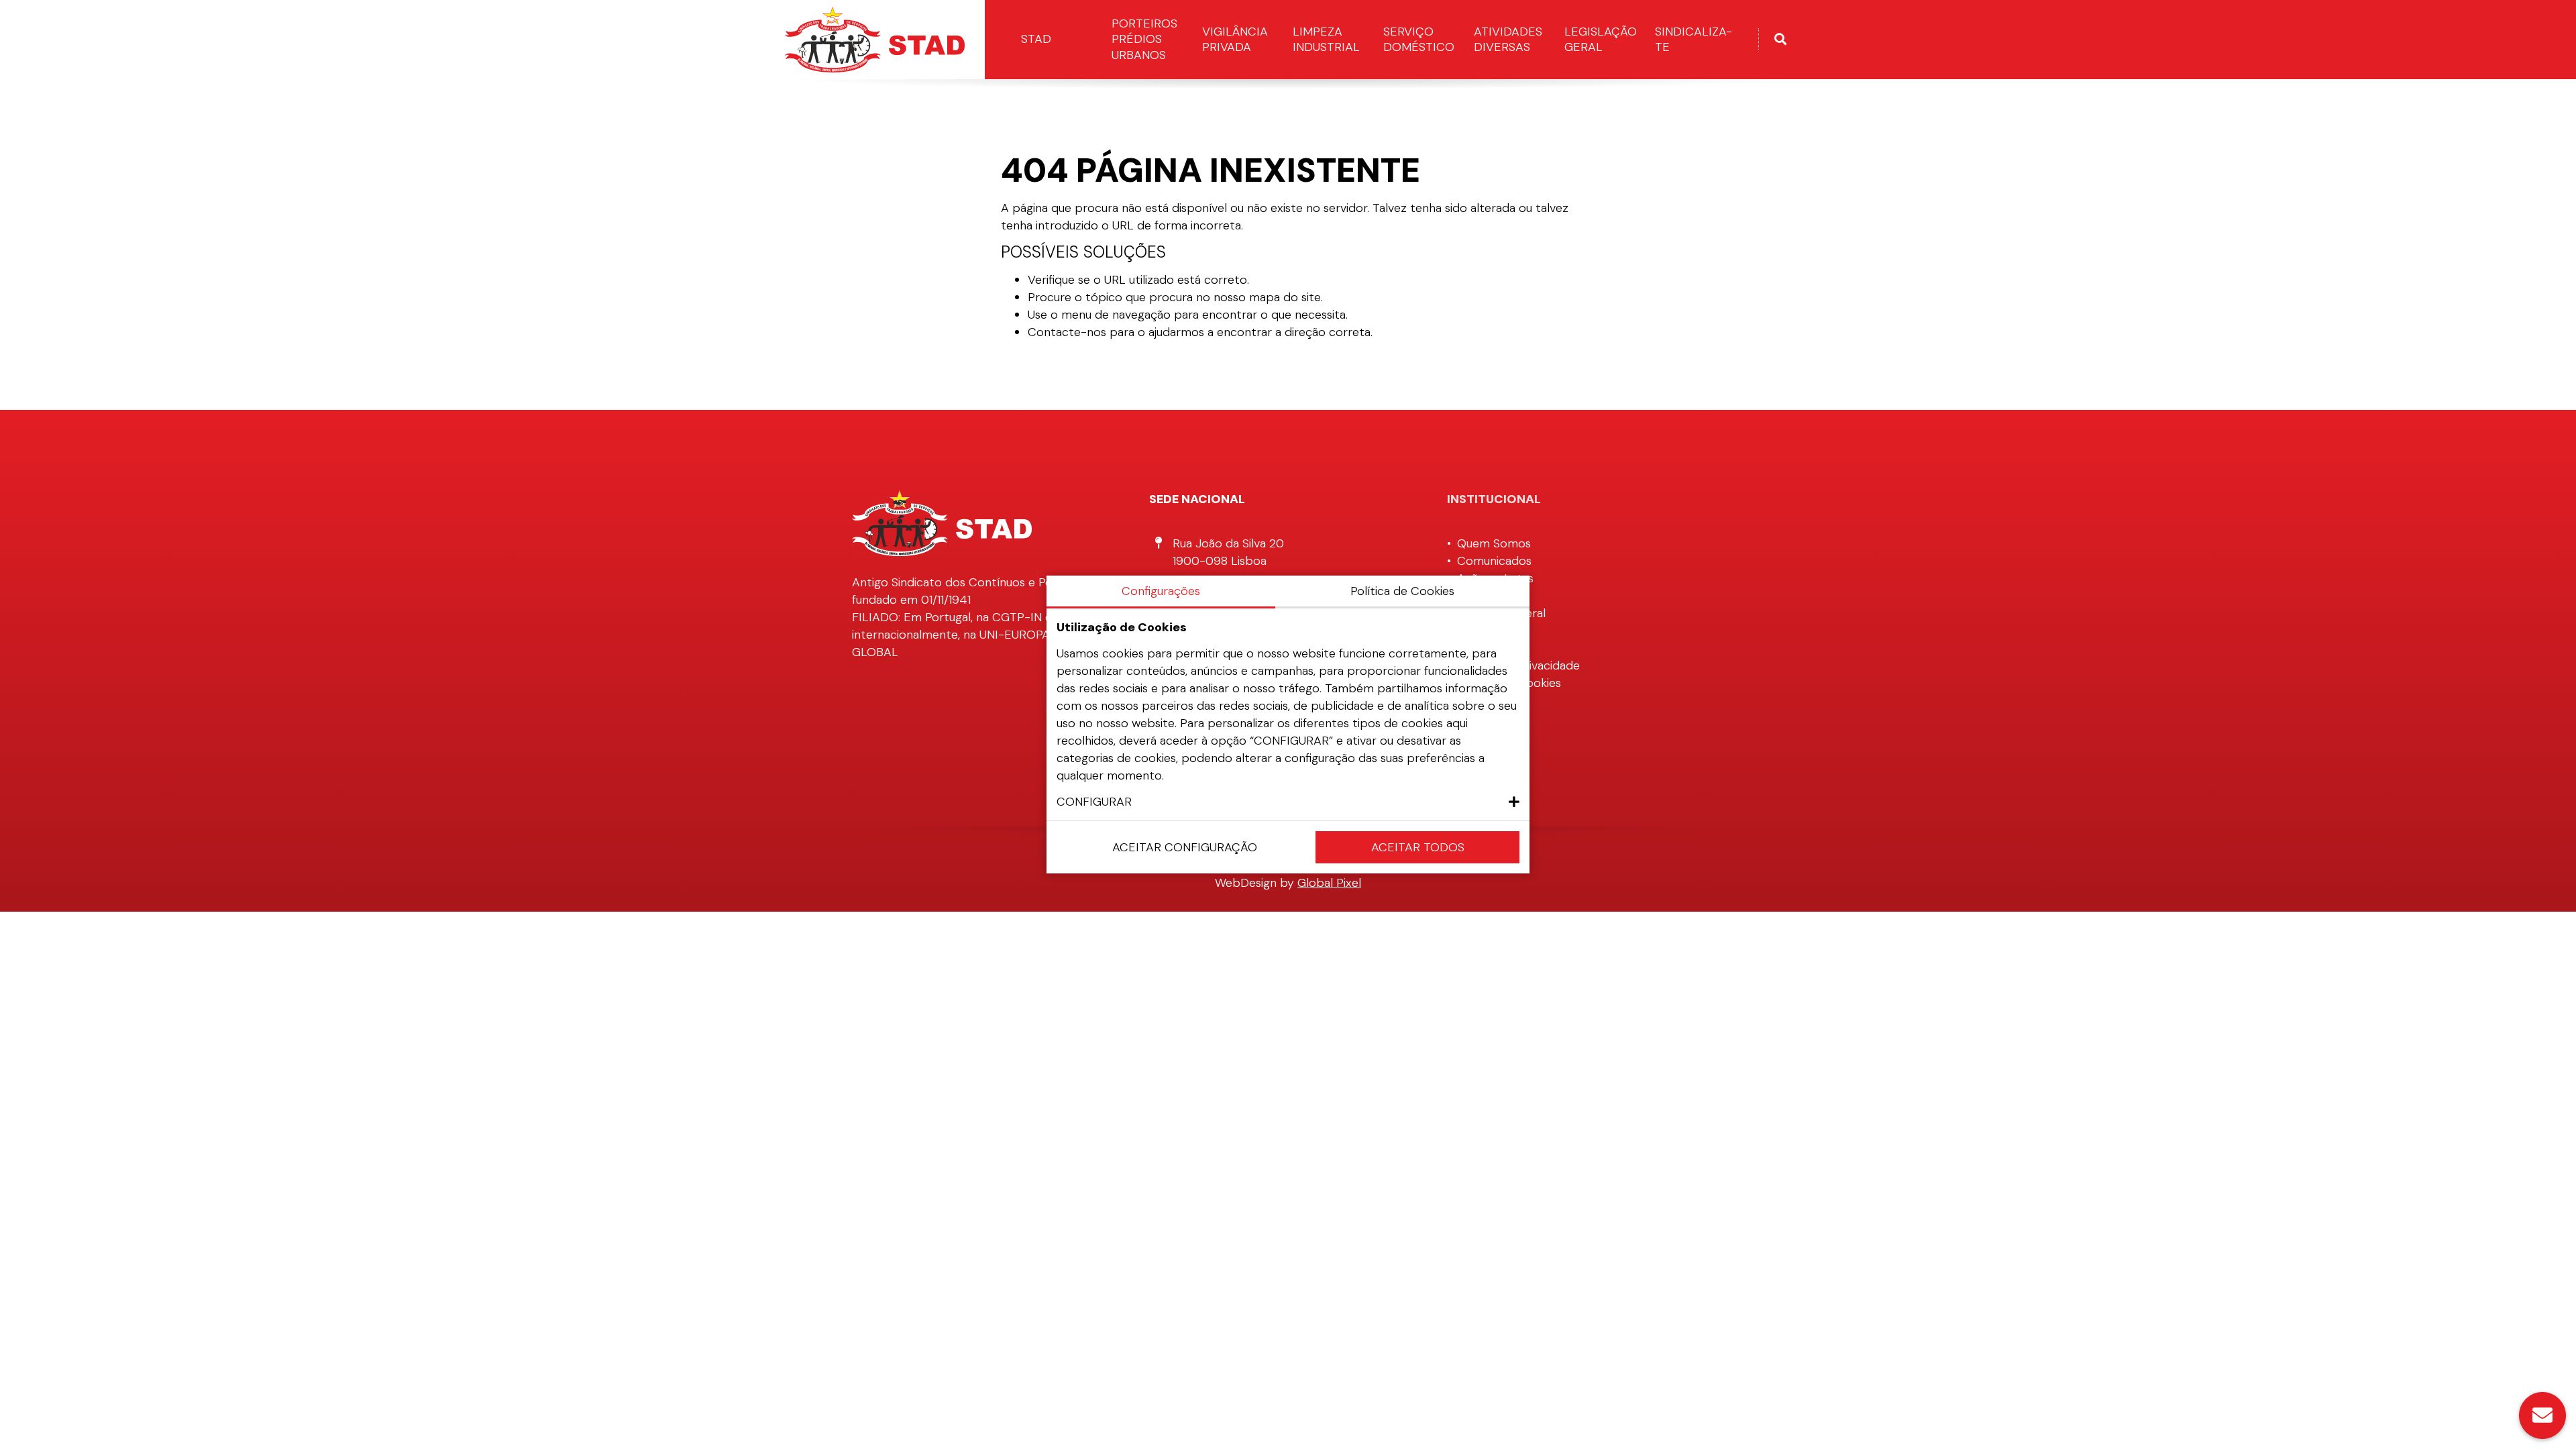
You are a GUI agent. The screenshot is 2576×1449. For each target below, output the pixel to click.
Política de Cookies (1402, 591)
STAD (1036, 39)
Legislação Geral (1601, 39)
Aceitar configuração (1185, 847)
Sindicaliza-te (1694, 39)
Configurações (1161, 591)
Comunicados (1494, 561)
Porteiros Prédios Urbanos (1144, 39)
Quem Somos (1494, 543)
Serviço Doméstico (1419, 39)
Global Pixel (1329, 883)
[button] (1288, 802)
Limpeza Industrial (1326, 39)
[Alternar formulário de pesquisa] (1780, 40)
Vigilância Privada (1235, 39)
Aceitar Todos (1418, 847)
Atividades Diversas (1508, 39)
